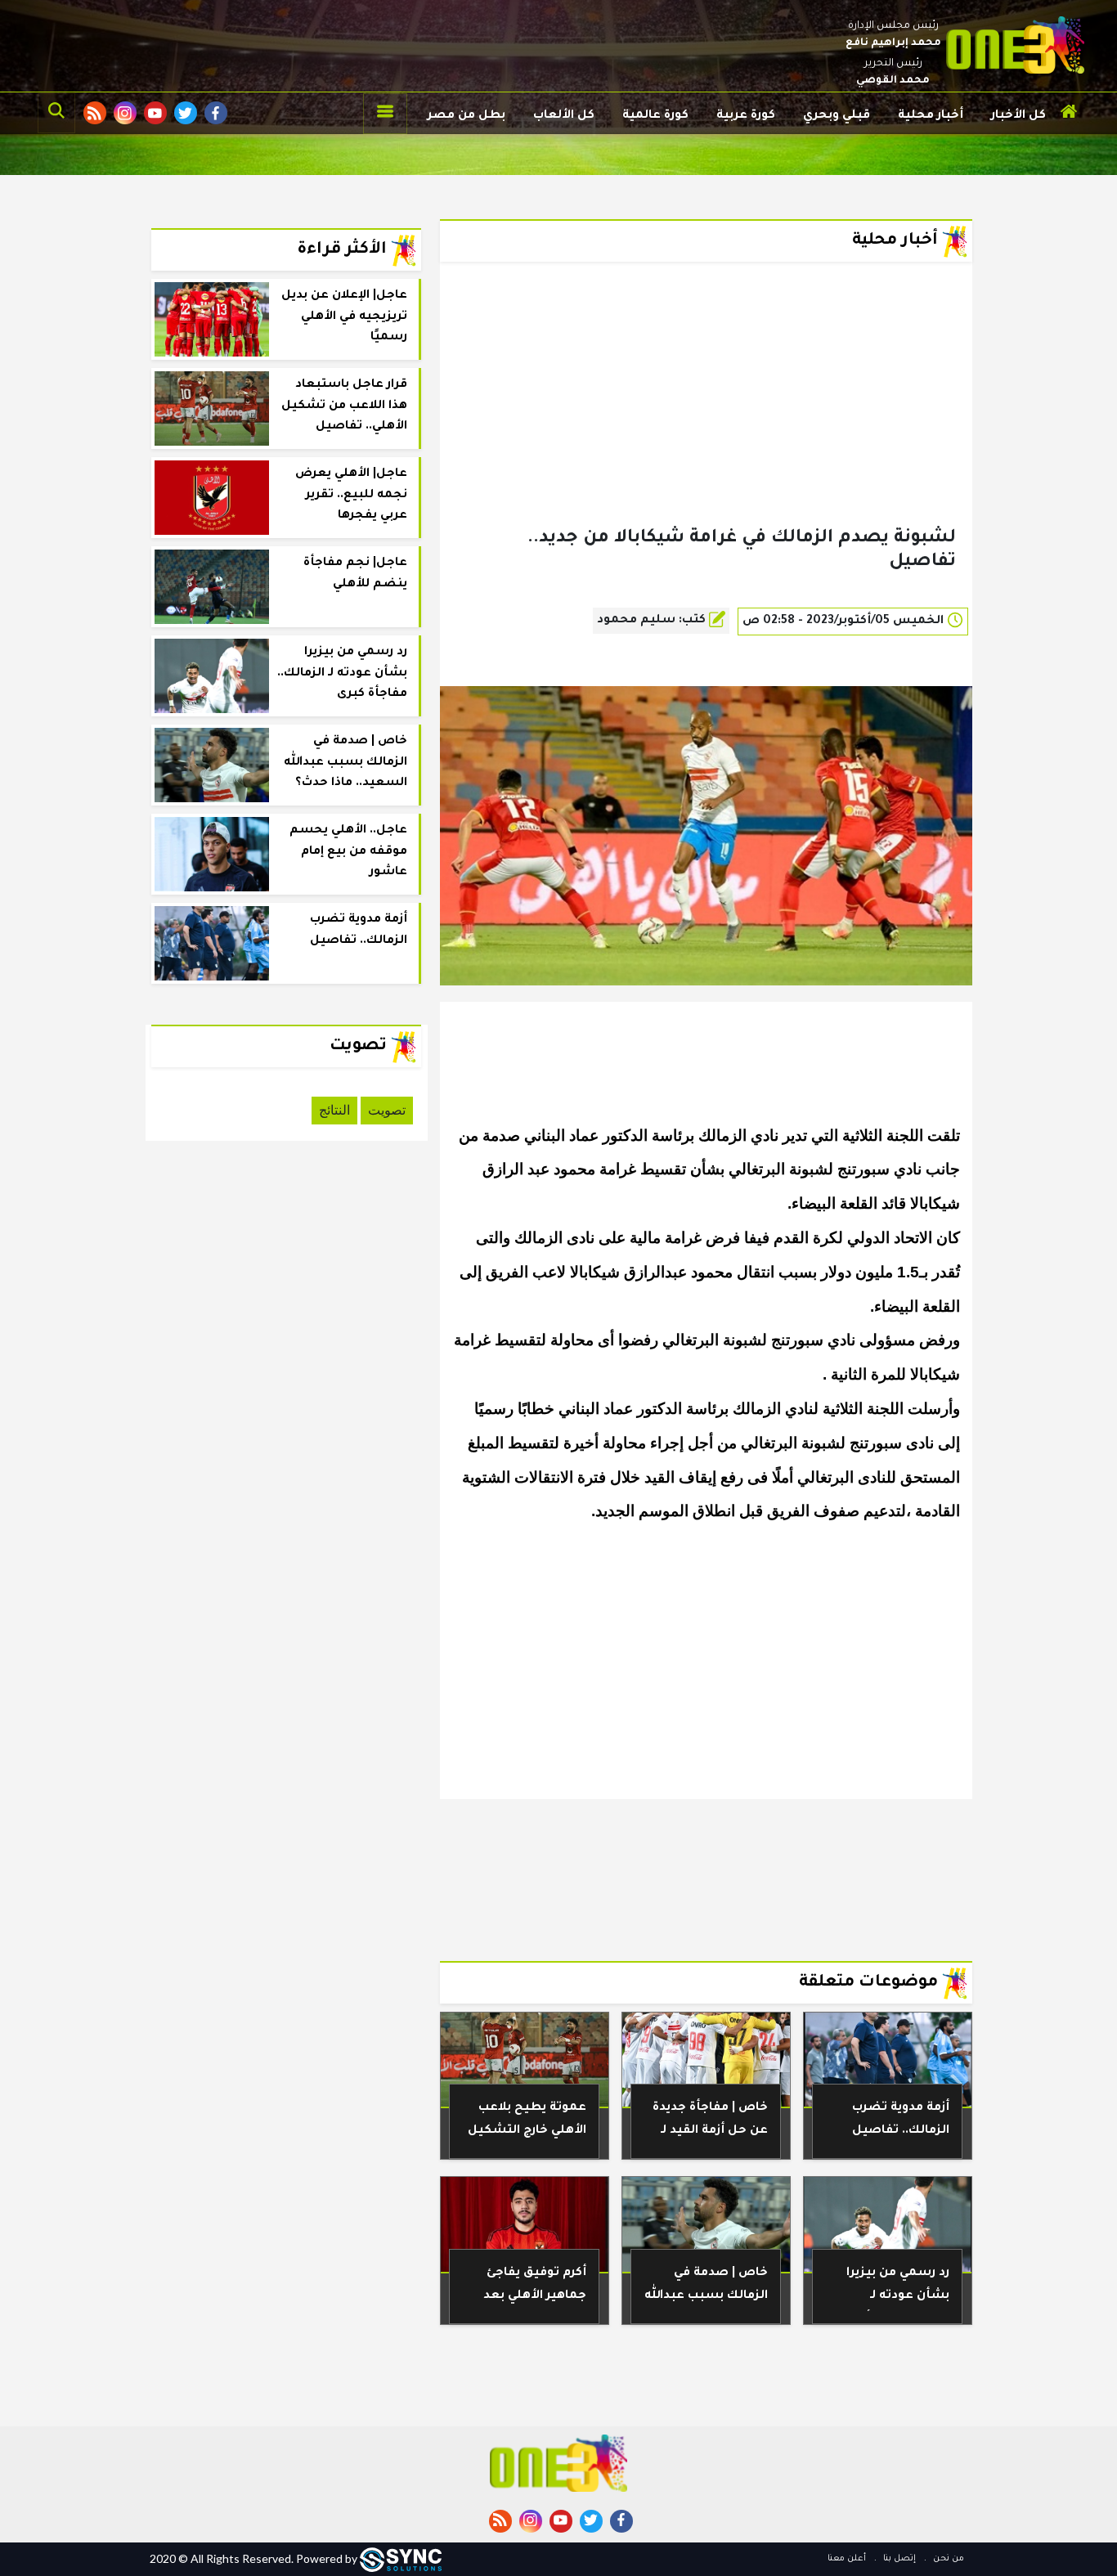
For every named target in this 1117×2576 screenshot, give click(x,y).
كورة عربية (746, 116)
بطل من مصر (467, 116)
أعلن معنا (847, 2559)
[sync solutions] (401, 2558)
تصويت (387, 1110)
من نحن (947, 2559)
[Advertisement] (706, 420)
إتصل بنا (898, 2559)
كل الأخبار (1018, 116)
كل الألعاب (564, 116)
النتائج (334, 1110)
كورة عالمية (655, 116)
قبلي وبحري (837, 116)
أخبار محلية (931, 116)
